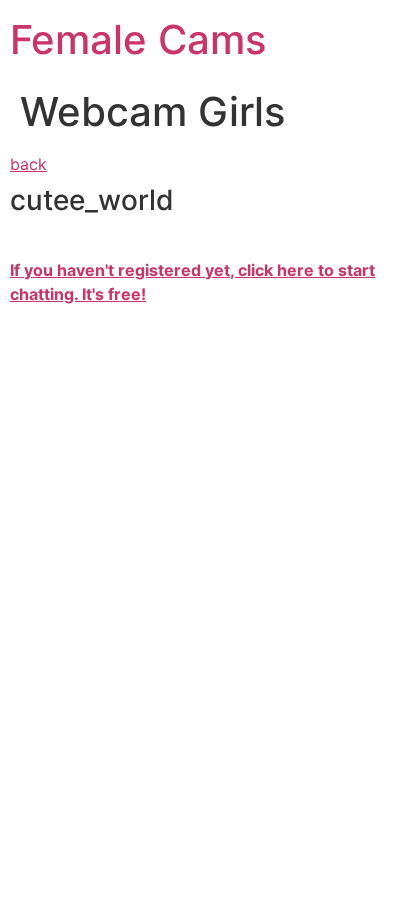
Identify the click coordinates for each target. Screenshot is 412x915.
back (28, 164)
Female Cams (138, 39)
